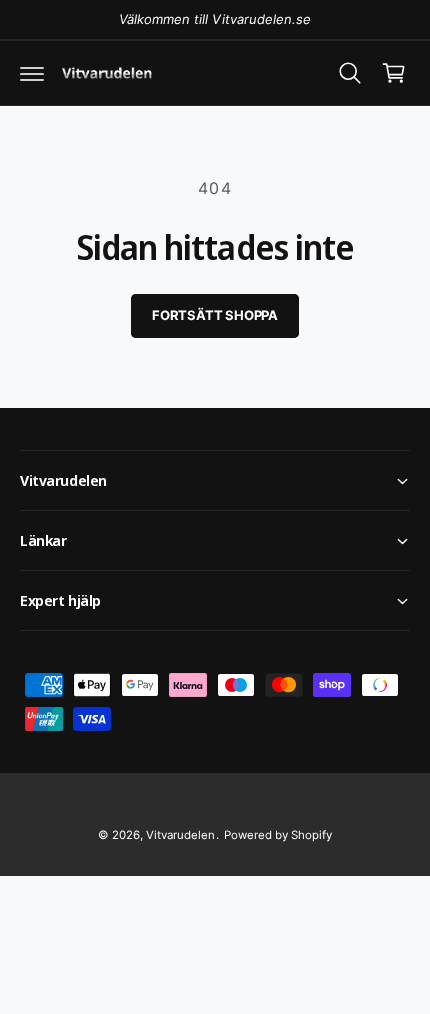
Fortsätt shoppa (215, 315)
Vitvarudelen (180, 835)
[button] (32, 73)
